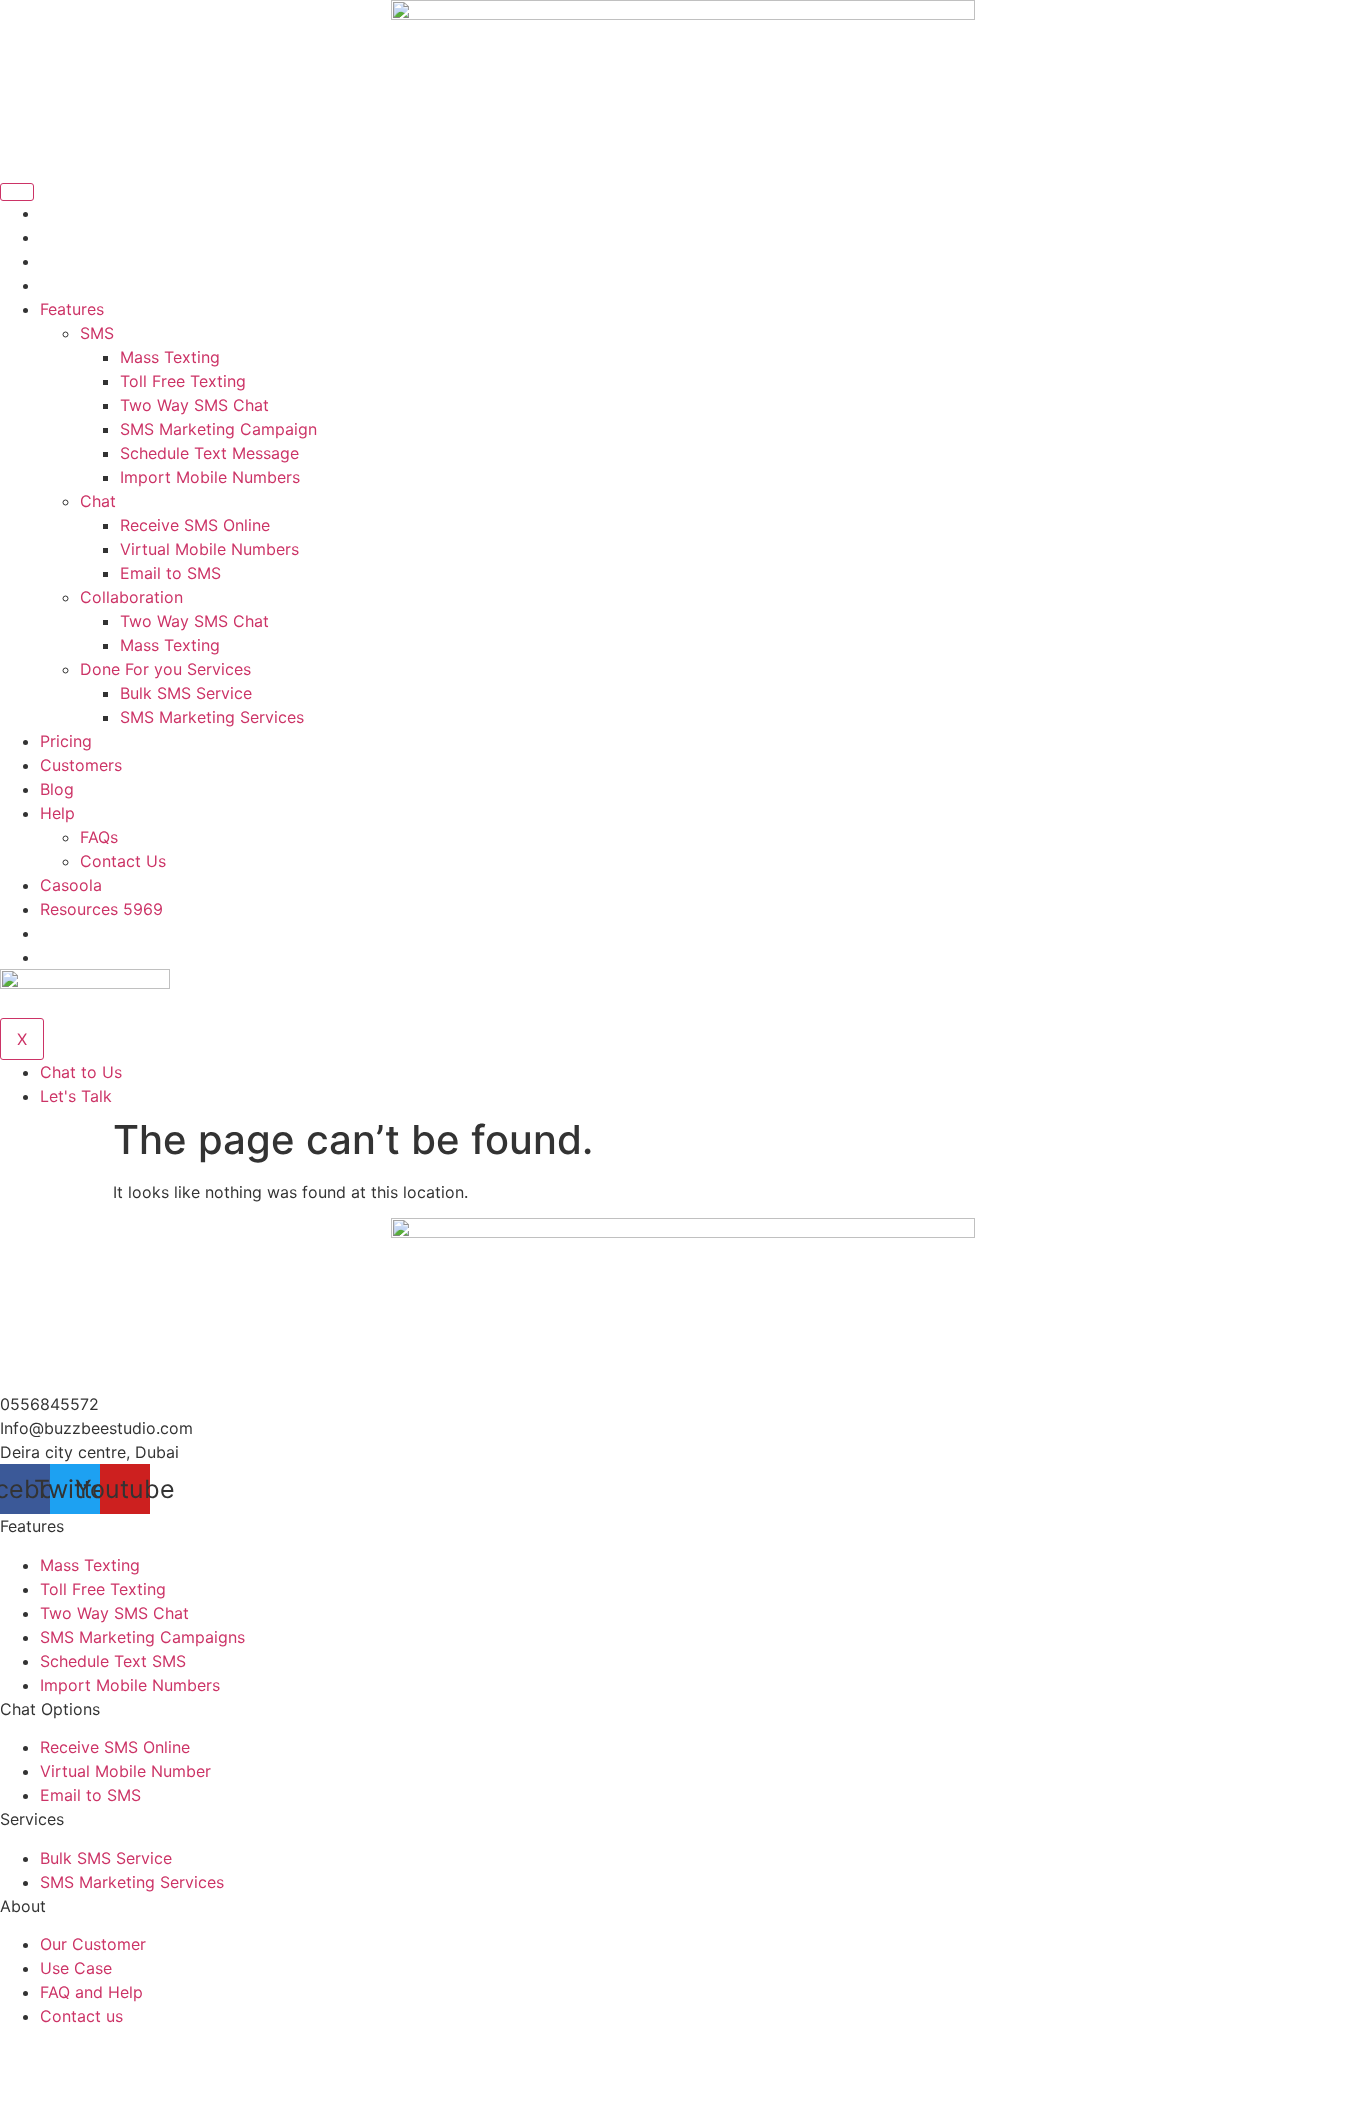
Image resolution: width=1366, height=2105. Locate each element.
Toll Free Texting (183, 381)
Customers (81, 765)
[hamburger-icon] (17, 192)
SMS (97, 333)
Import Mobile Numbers (210, 477)
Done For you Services (165, 669)
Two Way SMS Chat (194, 405)
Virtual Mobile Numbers (209, 549)
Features (72, 309)
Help (57, 813)
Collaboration (131, 597)
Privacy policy (1312, 2078)
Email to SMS (170, 573)
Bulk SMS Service (186, 693)
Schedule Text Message (209, 453)
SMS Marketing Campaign (218, 429)
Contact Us (123, 861)
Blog (57, 789)
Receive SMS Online (195, 525)
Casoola (71, 885)
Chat (98, 501)
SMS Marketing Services (212, 717)
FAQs (99, 837)
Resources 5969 (101, 909)
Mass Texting (170, 357)
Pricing (66, 741)
